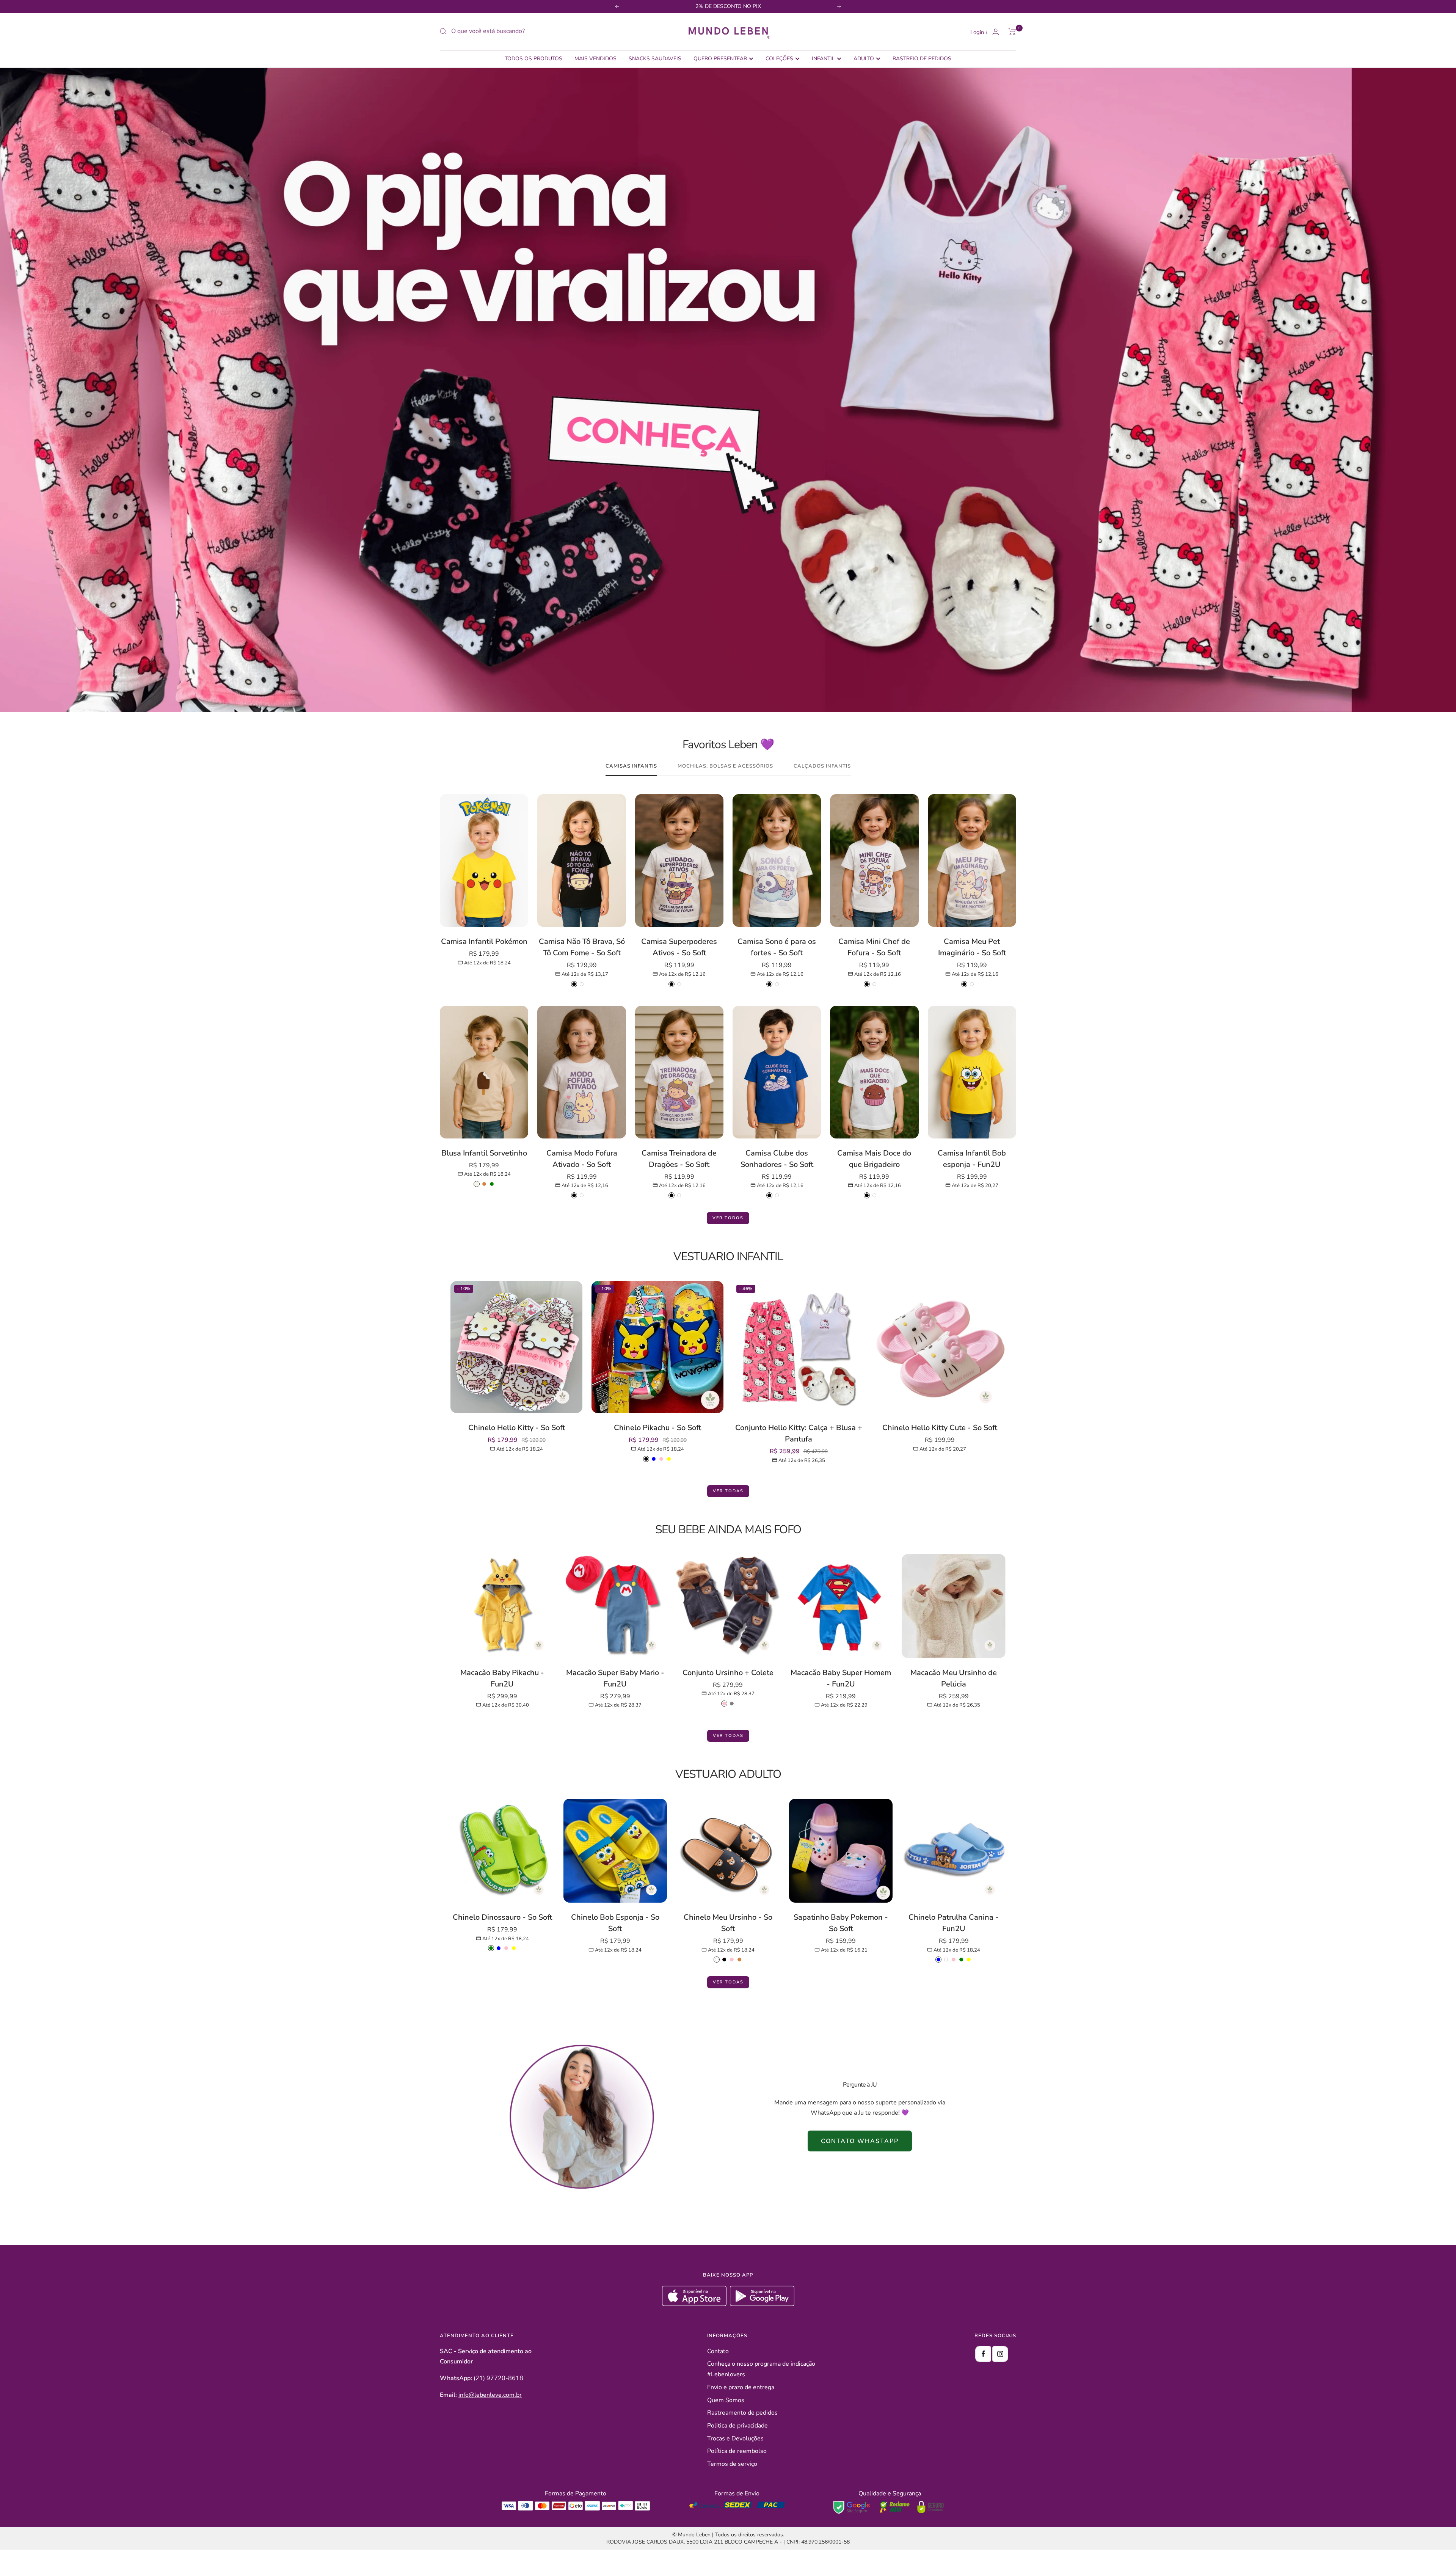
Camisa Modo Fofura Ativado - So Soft (582, 1159)
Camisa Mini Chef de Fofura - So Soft (874, 947)
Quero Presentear (720, 59)
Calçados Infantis (822, 766)
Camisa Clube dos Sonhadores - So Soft (777, 1159)
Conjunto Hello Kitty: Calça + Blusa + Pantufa (799, 1433)
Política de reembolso (737, 2451)
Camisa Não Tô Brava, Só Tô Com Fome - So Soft (582, 947)
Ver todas (728, 1491)
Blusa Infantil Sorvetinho (484, 1153)
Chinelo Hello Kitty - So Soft (517, 1428)
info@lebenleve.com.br (490, 2395)
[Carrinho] (1012, 31)
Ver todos (728, 1218)
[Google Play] (762, 2304)
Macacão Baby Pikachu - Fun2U (502, 1678)
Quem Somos (726, 2400)
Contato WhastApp (860, 2141)
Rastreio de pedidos (922, 59)
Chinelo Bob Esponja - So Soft (615, 1923)
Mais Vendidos (595, 59)
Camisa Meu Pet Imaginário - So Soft (972, 947)
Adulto (864, 59)
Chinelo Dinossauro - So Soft (502, 1917)
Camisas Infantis (631, 766)
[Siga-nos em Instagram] (1000, 2354)
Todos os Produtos (533, 59)
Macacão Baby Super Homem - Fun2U (841, 1678)
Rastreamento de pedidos (742, 2413)
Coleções (779, 59)
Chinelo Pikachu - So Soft (657, 1428)
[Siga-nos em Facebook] (983, 2354)
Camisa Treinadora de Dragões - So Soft (679, 1159)
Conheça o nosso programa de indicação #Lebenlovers (761, 2369)
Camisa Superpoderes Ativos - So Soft (679, 947)
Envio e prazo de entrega (741, 2387)
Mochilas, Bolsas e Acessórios (725, 766)
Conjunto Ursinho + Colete (728, 1673)
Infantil (823, 59)
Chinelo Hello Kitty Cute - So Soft (940, 1428)
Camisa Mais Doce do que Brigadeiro (874, 1159)
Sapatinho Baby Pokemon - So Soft (841, 1923)
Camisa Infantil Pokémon (484, 941)
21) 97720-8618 (499, 2378)
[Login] (996, 32)
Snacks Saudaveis (655, 59)
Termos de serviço (732, 2464)
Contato (718, 2351)
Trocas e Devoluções (735, 2439)
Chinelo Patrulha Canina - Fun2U (954, 1923)
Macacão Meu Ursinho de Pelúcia (954, 1678)
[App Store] (695, 2304)
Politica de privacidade (737, 2426)
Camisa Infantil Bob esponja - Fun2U (972, 1159)
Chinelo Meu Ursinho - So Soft (728, 1923)
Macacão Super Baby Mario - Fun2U (615, 1678)
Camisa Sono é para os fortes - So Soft (777, 947)
